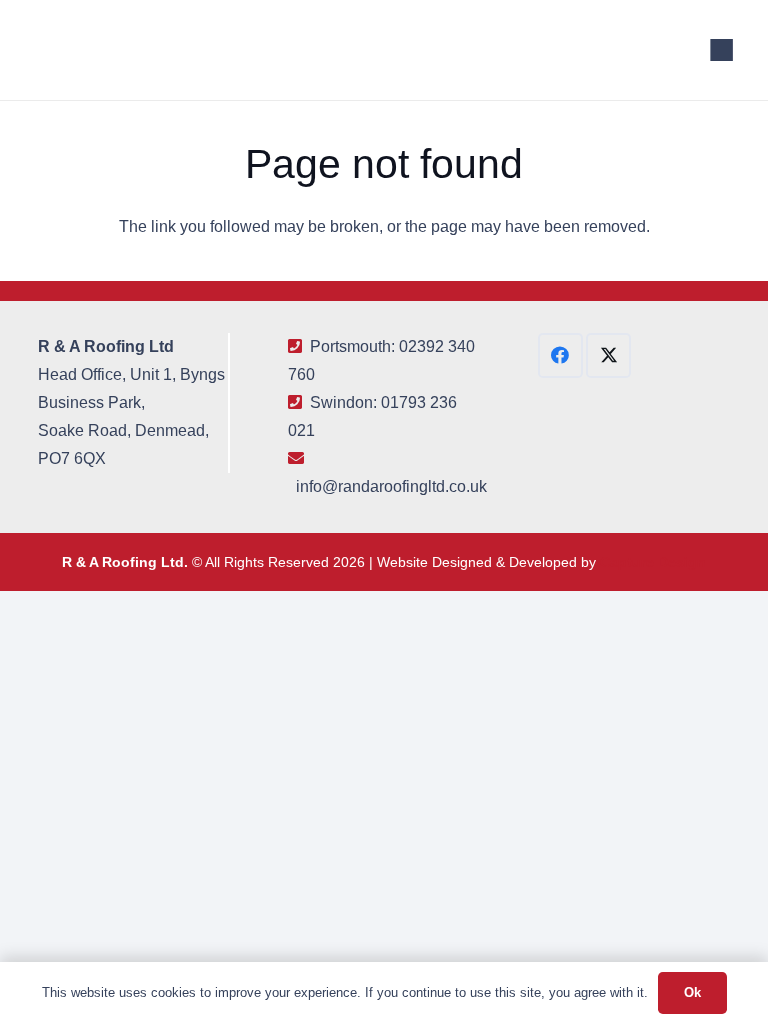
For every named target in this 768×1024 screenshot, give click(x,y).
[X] (608, 355)
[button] (722, 50)
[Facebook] (560, 355)
